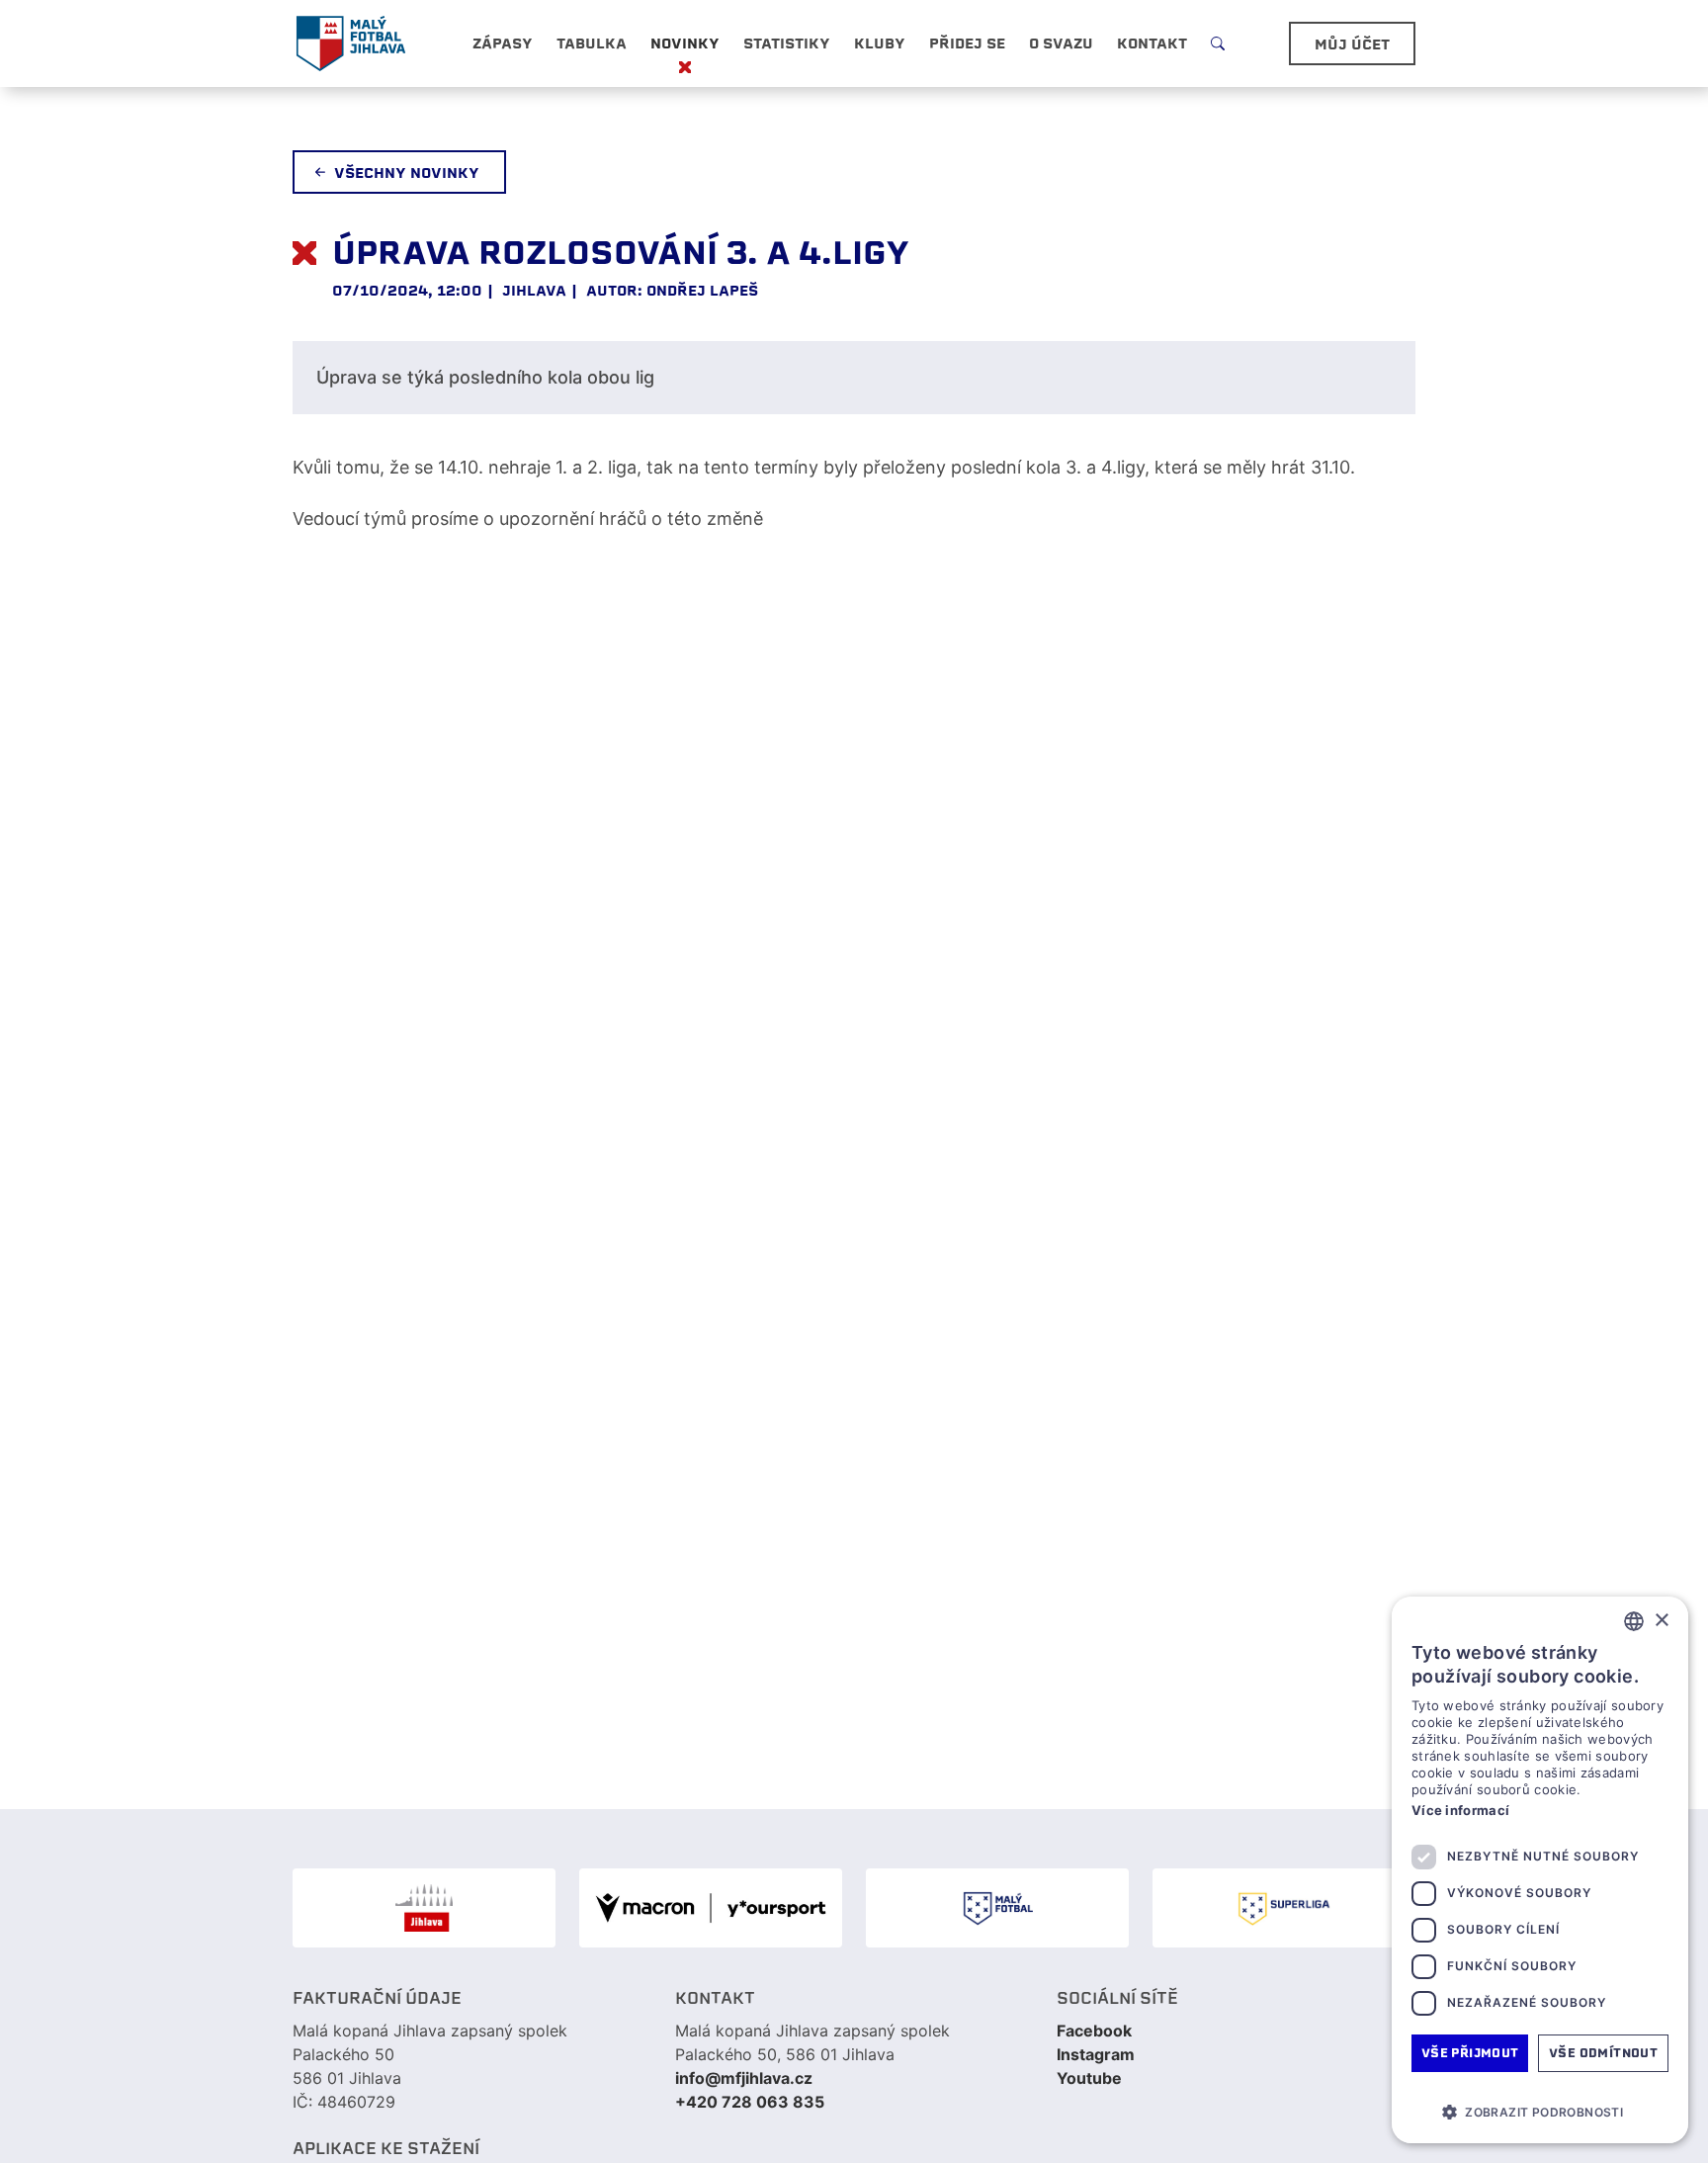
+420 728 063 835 (750, 2102)
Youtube (1089, 2078)
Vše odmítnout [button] (1603, 2053)
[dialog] (1540, 1870)
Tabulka (592, 43)
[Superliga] (1284, 1908)
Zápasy (503, 43)
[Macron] (711, 1908)
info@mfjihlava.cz (744, 2078)
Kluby (880, 43)
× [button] (1661, 1621)
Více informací (1460, 1810)
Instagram (1096, 2054)
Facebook (1094, 2031)
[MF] (997, 1908)
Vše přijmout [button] (1470, 2053)
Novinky (685, 43)
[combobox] (1634, 1621)
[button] (1540, 2112)
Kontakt (1152, 43)
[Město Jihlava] (424, 1908)
